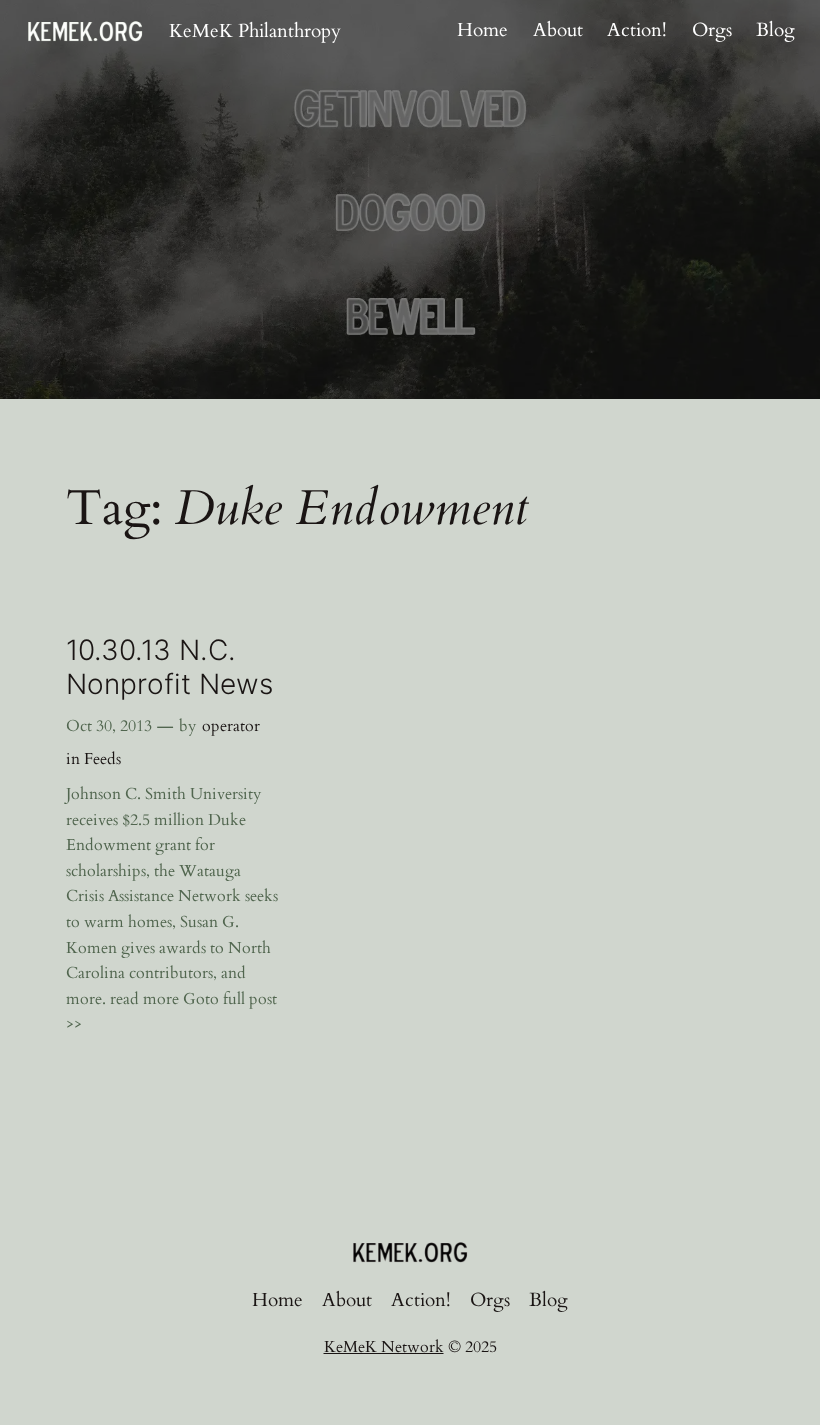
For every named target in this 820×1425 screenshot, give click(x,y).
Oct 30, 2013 (109, 726)
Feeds (102, 759)
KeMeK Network (384, 1347)
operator (231, 726)
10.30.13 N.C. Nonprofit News (169, 667)
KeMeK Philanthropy (255, 31)
